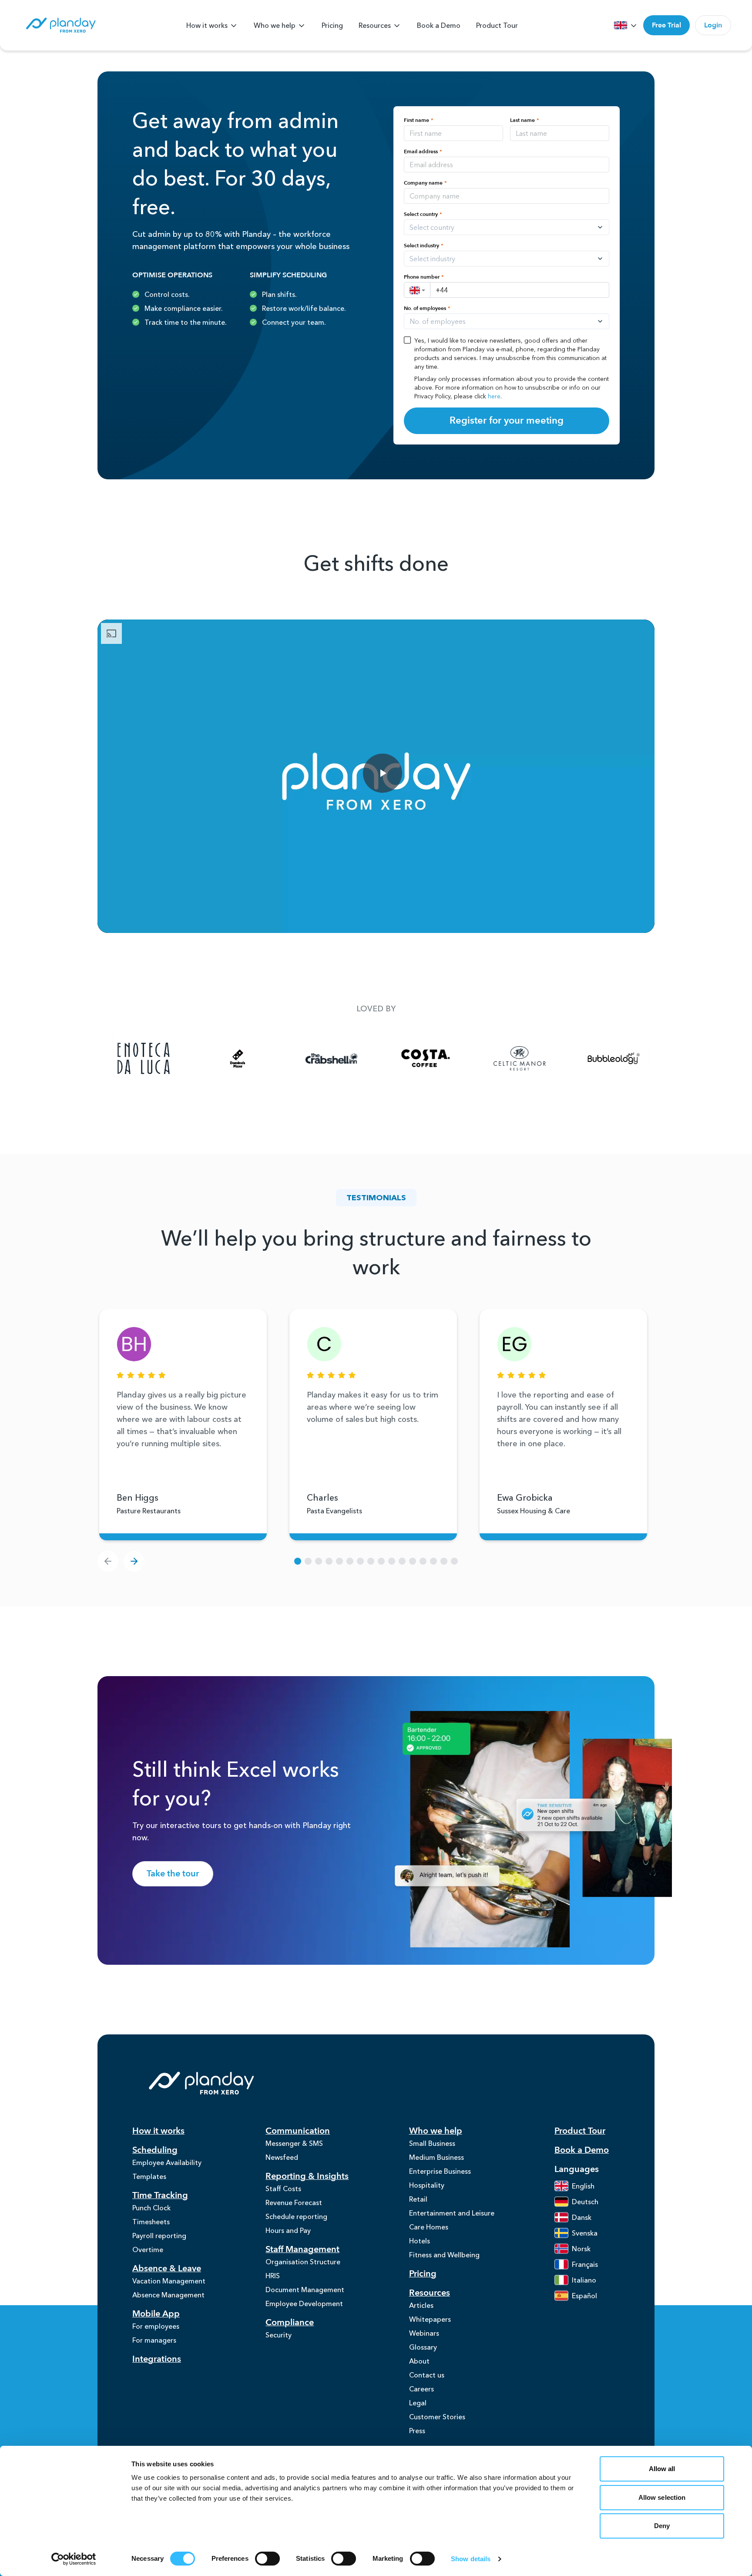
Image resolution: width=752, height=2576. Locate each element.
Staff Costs (283, 2189)
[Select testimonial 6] (350, 1561)
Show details (471, 2559)
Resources (375, 25)
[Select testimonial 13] (423, 1561)
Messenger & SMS (294, 2143)
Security (279, 2335)
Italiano (584, 2280)
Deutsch (585, 2202)
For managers (154, 2340)
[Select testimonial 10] (392, 1561)
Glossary (423, 2347)
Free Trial (666, 25)
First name (419, 120)
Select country (423, 214)
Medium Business (436, 2157)
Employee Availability (167, 2162)
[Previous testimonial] (108, 1561)
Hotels (420, 2241)
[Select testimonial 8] (371, 1561)
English (583, 2186)
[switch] (267, 2559)
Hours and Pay (288, 2230)
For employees (156, 2326)
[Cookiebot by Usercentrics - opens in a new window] (74, 2559)
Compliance (290, 2322)
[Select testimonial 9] (381, 1561)
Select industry (424, 246)
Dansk (582, 2217)
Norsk (581, 2249)
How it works (207, 25)
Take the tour (173, 1874)
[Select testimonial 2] (308, 1561)
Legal (418, 2403)
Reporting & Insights (307, 2176)
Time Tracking (160, 2195)
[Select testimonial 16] (454, 1561)
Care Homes (429, 2227)
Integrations (157, 2359)
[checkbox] (407, 340)
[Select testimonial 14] (433, 1561)
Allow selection (662, 2497)
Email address (423, 152)
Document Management (305, 2290)
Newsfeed (282, 2157)
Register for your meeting (507, 421)
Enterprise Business (440, 2171)
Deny (662, 2526)
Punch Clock (151, 2208)
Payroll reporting (159, 2236)
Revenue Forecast (294, 2202)
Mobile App (156, 2314)
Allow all (662, 2469)
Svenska (585, 2233)
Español (584, 2296)
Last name (525, 120)
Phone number (424, 277)
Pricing (332, 25)
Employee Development (304, 2303)
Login (713, 25)
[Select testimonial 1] (298, 1561)
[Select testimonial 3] (319, 1561)
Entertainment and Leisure (452, 2213)
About (419, 2361)
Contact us (427, 2375)
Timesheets (151, 2222)
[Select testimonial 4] (329, 1561)
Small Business (432, 2143)
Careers (421, 2389)
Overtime (148, 2249)
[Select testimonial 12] (413, 1561)
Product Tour (497, 25)
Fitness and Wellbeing (444, 2255)
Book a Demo (439, 25)
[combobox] (459, 227)
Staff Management (302, 2249)
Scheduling (155, 2150)
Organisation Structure (303, 2262)
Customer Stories (437, 2417)
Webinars (424, 2333)
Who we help (275, 25)
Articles (421, 2305)
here (494, 396)
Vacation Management (169, 2281)
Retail (418, 2199)
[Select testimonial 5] (339, 1561)
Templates (149, 2176)
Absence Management (168, 2295)
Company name (425, 183)
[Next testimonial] (134, 1561)
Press (417, 2431)
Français (585, 2264)
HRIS (273, 2276)
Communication (298, 2131)
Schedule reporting (296, 2216)
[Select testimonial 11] (402, 1561)
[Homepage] (60, 25)
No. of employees (427, 308)
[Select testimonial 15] (444, 1561)
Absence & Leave (167, 2268)
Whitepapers (430, 2319)
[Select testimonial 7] (360, 1561)
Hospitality (427, 2185)
